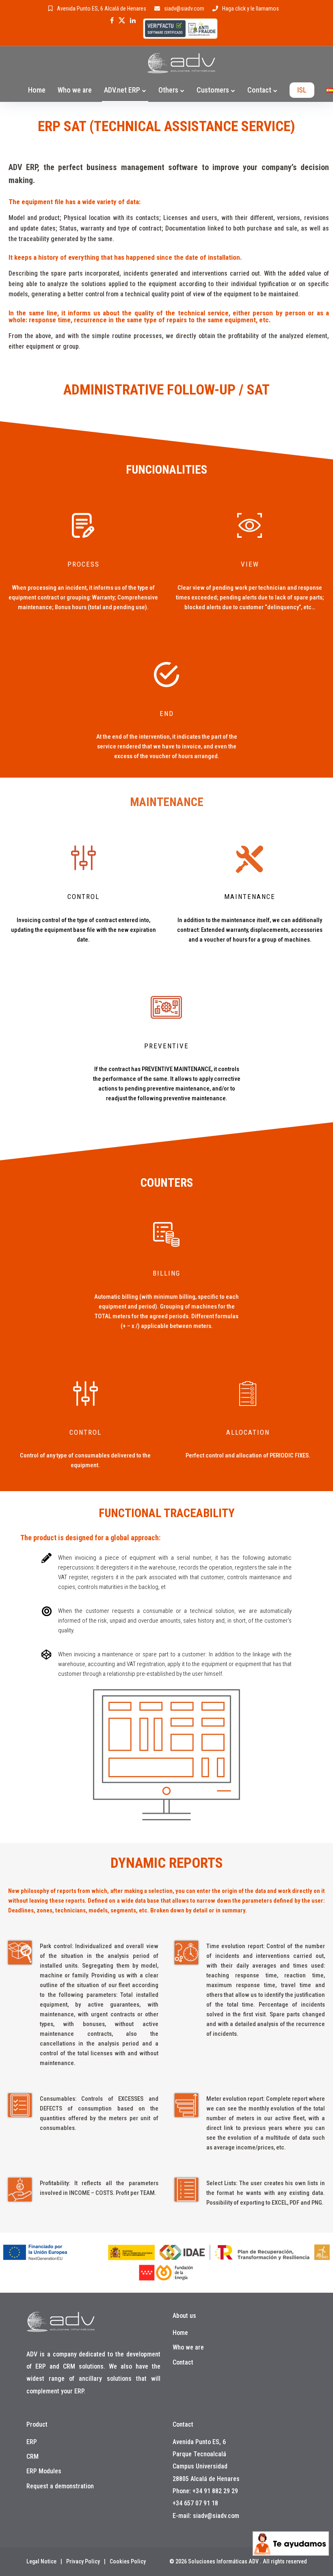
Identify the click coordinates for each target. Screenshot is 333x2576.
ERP (32, 2442)
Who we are (75, 90)
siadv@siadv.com (184, 9)
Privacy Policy (83, 2561)
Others (168, 90)
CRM (32, 2456)
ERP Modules (44, 2471)
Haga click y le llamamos (251, 9)
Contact (259, 90)
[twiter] (122, 20)
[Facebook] (112, 20)
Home (37, 90)
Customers (213, 90)
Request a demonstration (60, 2486)
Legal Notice (41, 2561)
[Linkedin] (133, 20)
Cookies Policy (128, 2561)
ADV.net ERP (122, 90)
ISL (302, 90)
